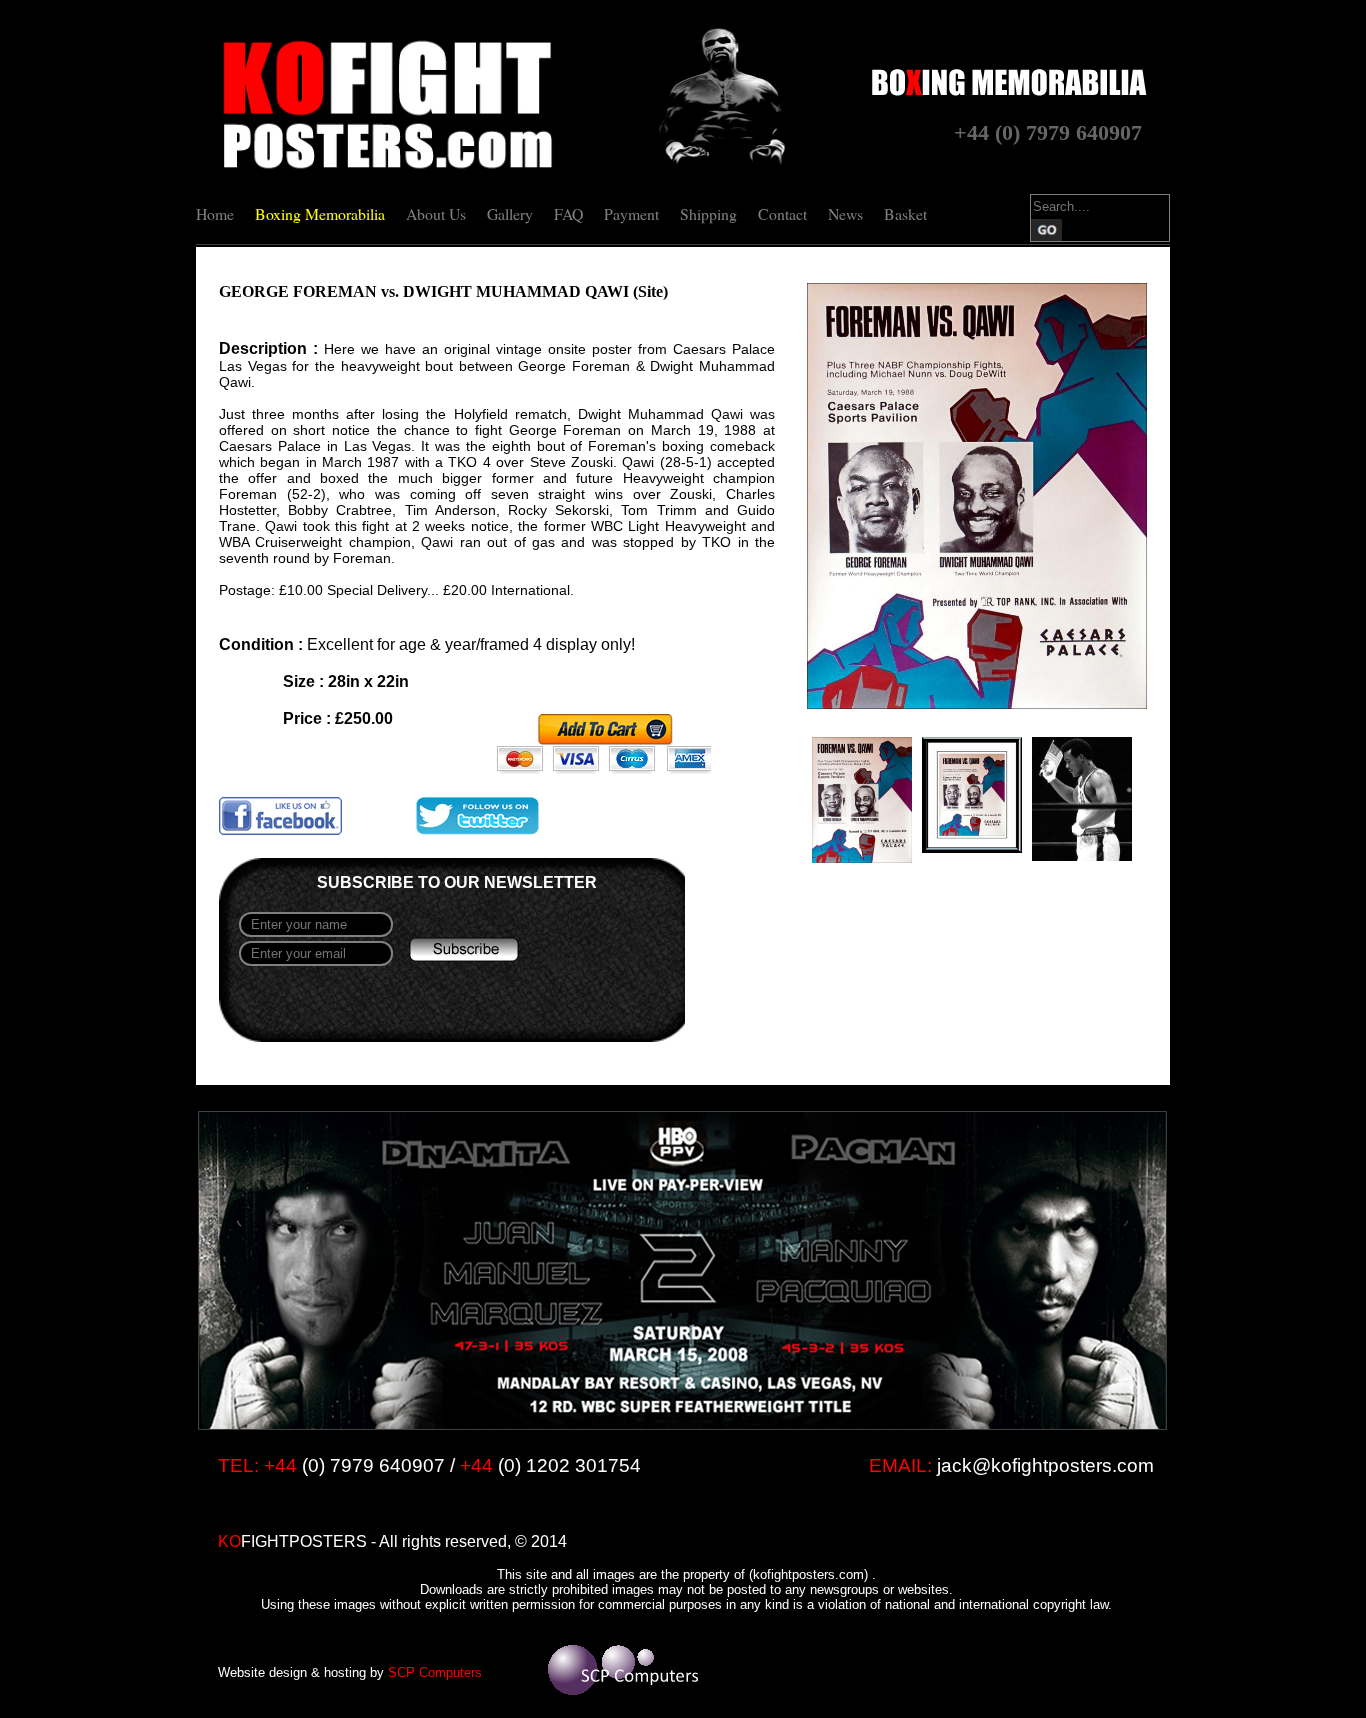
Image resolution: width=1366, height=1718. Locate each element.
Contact (782, 213)
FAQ (568, 213)
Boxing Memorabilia (320, 213)
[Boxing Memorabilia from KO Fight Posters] (387, 168)
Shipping (708, 213)
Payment (631, 213)
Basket (905, 213)
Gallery (510, 213)
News (845, 213)
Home (215, 213)
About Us (436, 213)
